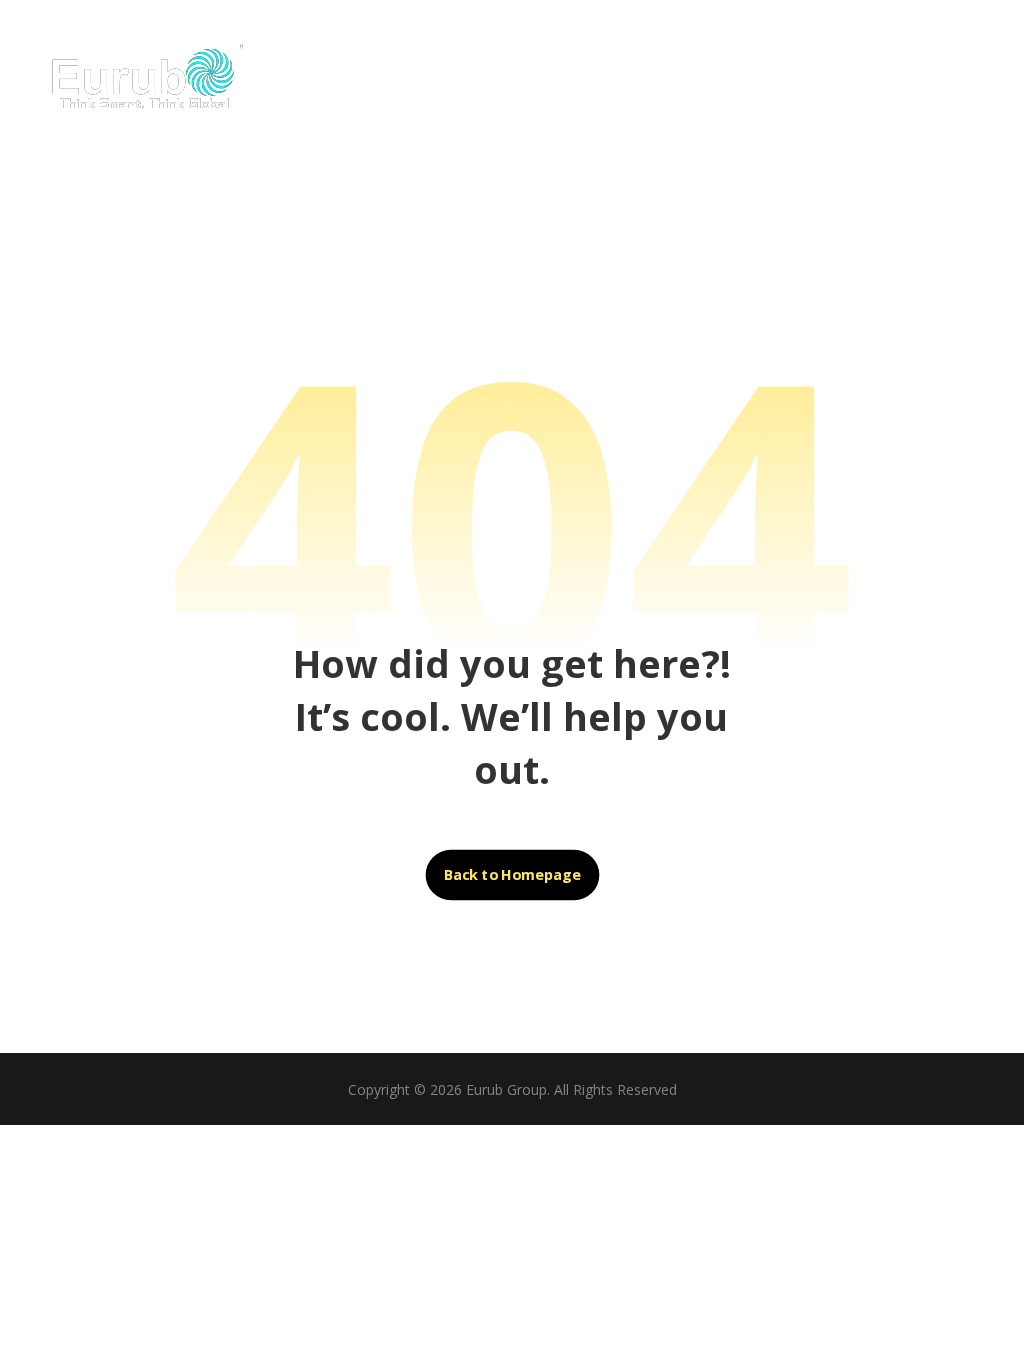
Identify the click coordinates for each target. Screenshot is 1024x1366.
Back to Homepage (512, 875)
